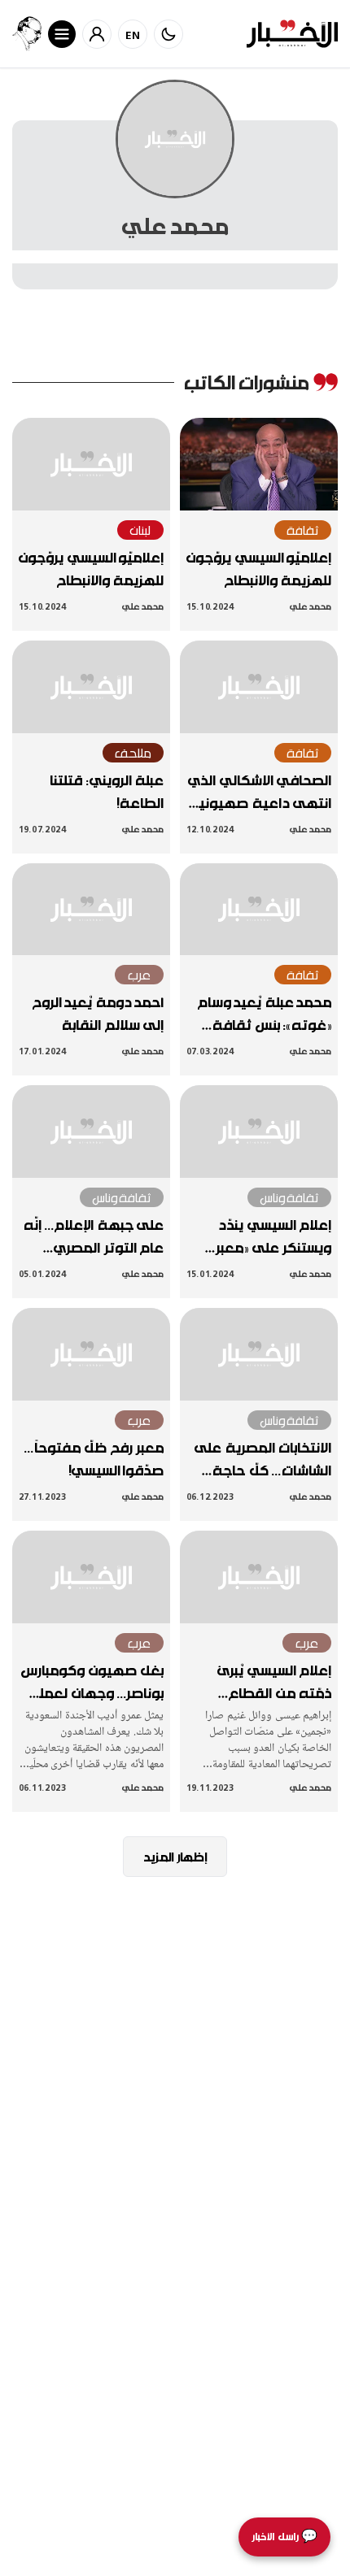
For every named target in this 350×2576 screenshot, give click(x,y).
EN (133, 35)
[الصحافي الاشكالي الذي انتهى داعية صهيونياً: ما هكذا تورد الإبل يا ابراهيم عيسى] (259, 687)
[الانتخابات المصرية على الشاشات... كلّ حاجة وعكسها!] (259, 1354)
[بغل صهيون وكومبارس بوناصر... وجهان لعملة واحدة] (91, 1577)
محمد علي (311, 606)
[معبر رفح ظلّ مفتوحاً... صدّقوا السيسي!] (91, 1354)
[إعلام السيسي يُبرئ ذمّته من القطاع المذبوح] (259, 1577)
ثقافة (303, 530)
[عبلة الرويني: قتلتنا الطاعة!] (91, 687)
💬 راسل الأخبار (284, 2537)
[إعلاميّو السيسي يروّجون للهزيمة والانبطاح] (259, 464)
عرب (139, 975)
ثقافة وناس (290, 1197)
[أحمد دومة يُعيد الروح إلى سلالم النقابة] (91, 910)
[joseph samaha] (27, 34)
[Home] (292, 34)
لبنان (140, 530)
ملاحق (133, 753)
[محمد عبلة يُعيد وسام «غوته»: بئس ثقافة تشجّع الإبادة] (259, 910)
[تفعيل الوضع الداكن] (168, 34)
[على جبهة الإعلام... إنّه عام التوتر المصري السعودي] (91, 1132)
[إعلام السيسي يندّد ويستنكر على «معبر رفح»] (259, 1132)
